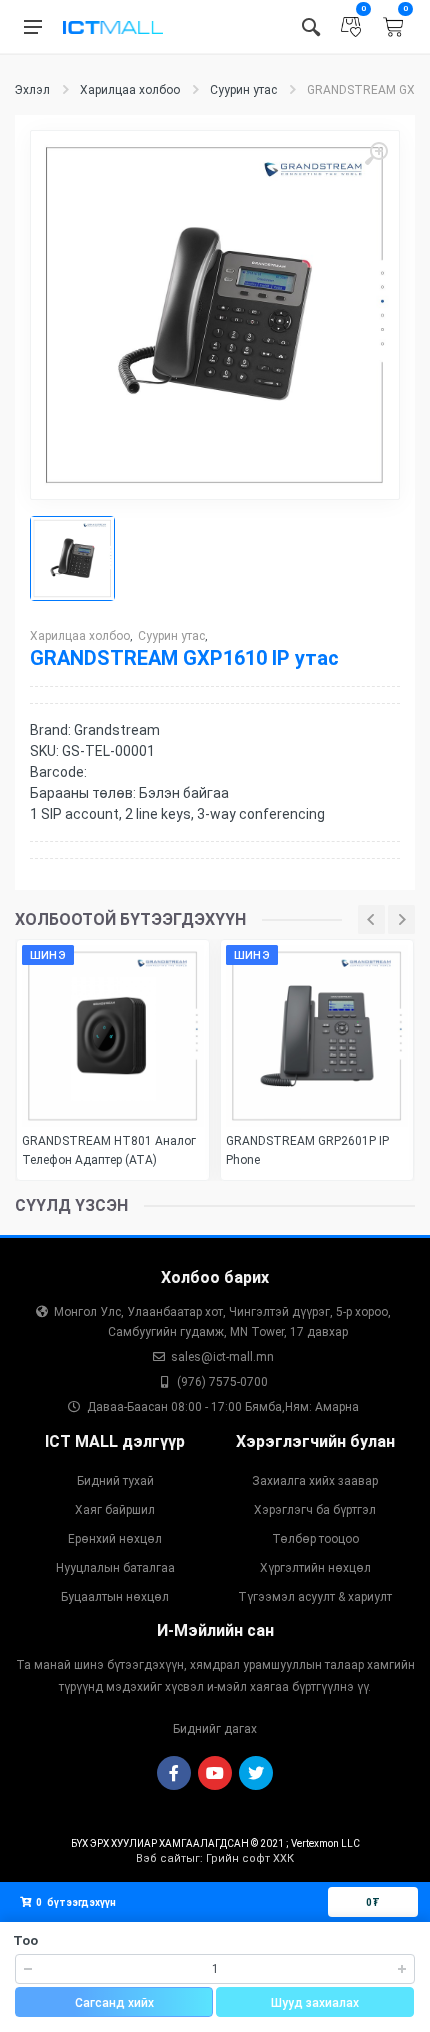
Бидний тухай (115, 1481)
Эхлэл (32, 90)
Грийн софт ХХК (250, 1858)
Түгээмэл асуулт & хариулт (315, 1597)
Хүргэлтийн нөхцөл (315, 1568)
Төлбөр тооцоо (315, 1539)
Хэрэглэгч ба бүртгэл (315, 1510)
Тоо (25, 1940)
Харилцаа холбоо (130, 90)
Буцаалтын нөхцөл (115, 1597)
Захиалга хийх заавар (315, 1481)
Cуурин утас (243, 90)
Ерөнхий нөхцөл (115, 1539)
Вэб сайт (161, 1858)
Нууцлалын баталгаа (115, 1568)
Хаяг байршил (115, 1510)
